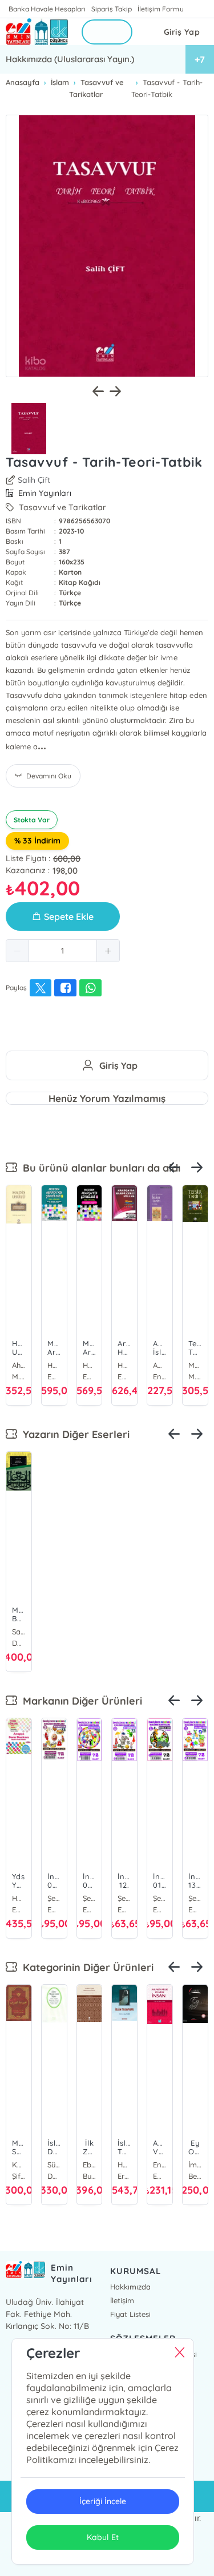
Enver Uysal (160, 2165)
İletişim (122, 2300)
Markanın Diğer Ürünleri (80, 1701)
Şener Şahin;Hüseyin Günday (30, 1898)
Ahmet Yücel (19, 1365)
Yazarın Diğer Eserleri (73, 1434)
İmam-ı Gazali (195, 2165)
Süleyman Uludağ (54, 2165)
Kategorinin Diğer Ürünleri (85, 1967)
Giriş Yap (182, 32)
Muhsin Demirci (195, 1365)
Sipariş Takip (112, 9)
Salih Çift (34, 480)
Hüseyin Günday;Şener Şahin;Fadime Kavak (124, 1365)
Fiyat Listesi (130, 2314)
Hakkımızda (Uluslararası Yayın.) (70, 59)
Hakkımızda (130, 2287)
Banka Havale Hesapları (47, 9)
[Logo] (37, 32)
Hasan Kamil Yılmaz (124, 2165)
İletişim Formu (160, 9)
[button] (18, 951)
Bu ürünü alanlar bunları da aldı (99, 1168)
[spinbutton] (63, 951)
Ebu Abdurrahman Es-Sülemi (90, 2165)
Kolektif (19, 2165)
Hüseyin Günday (54, 1365)
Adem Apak (160, 1365)
